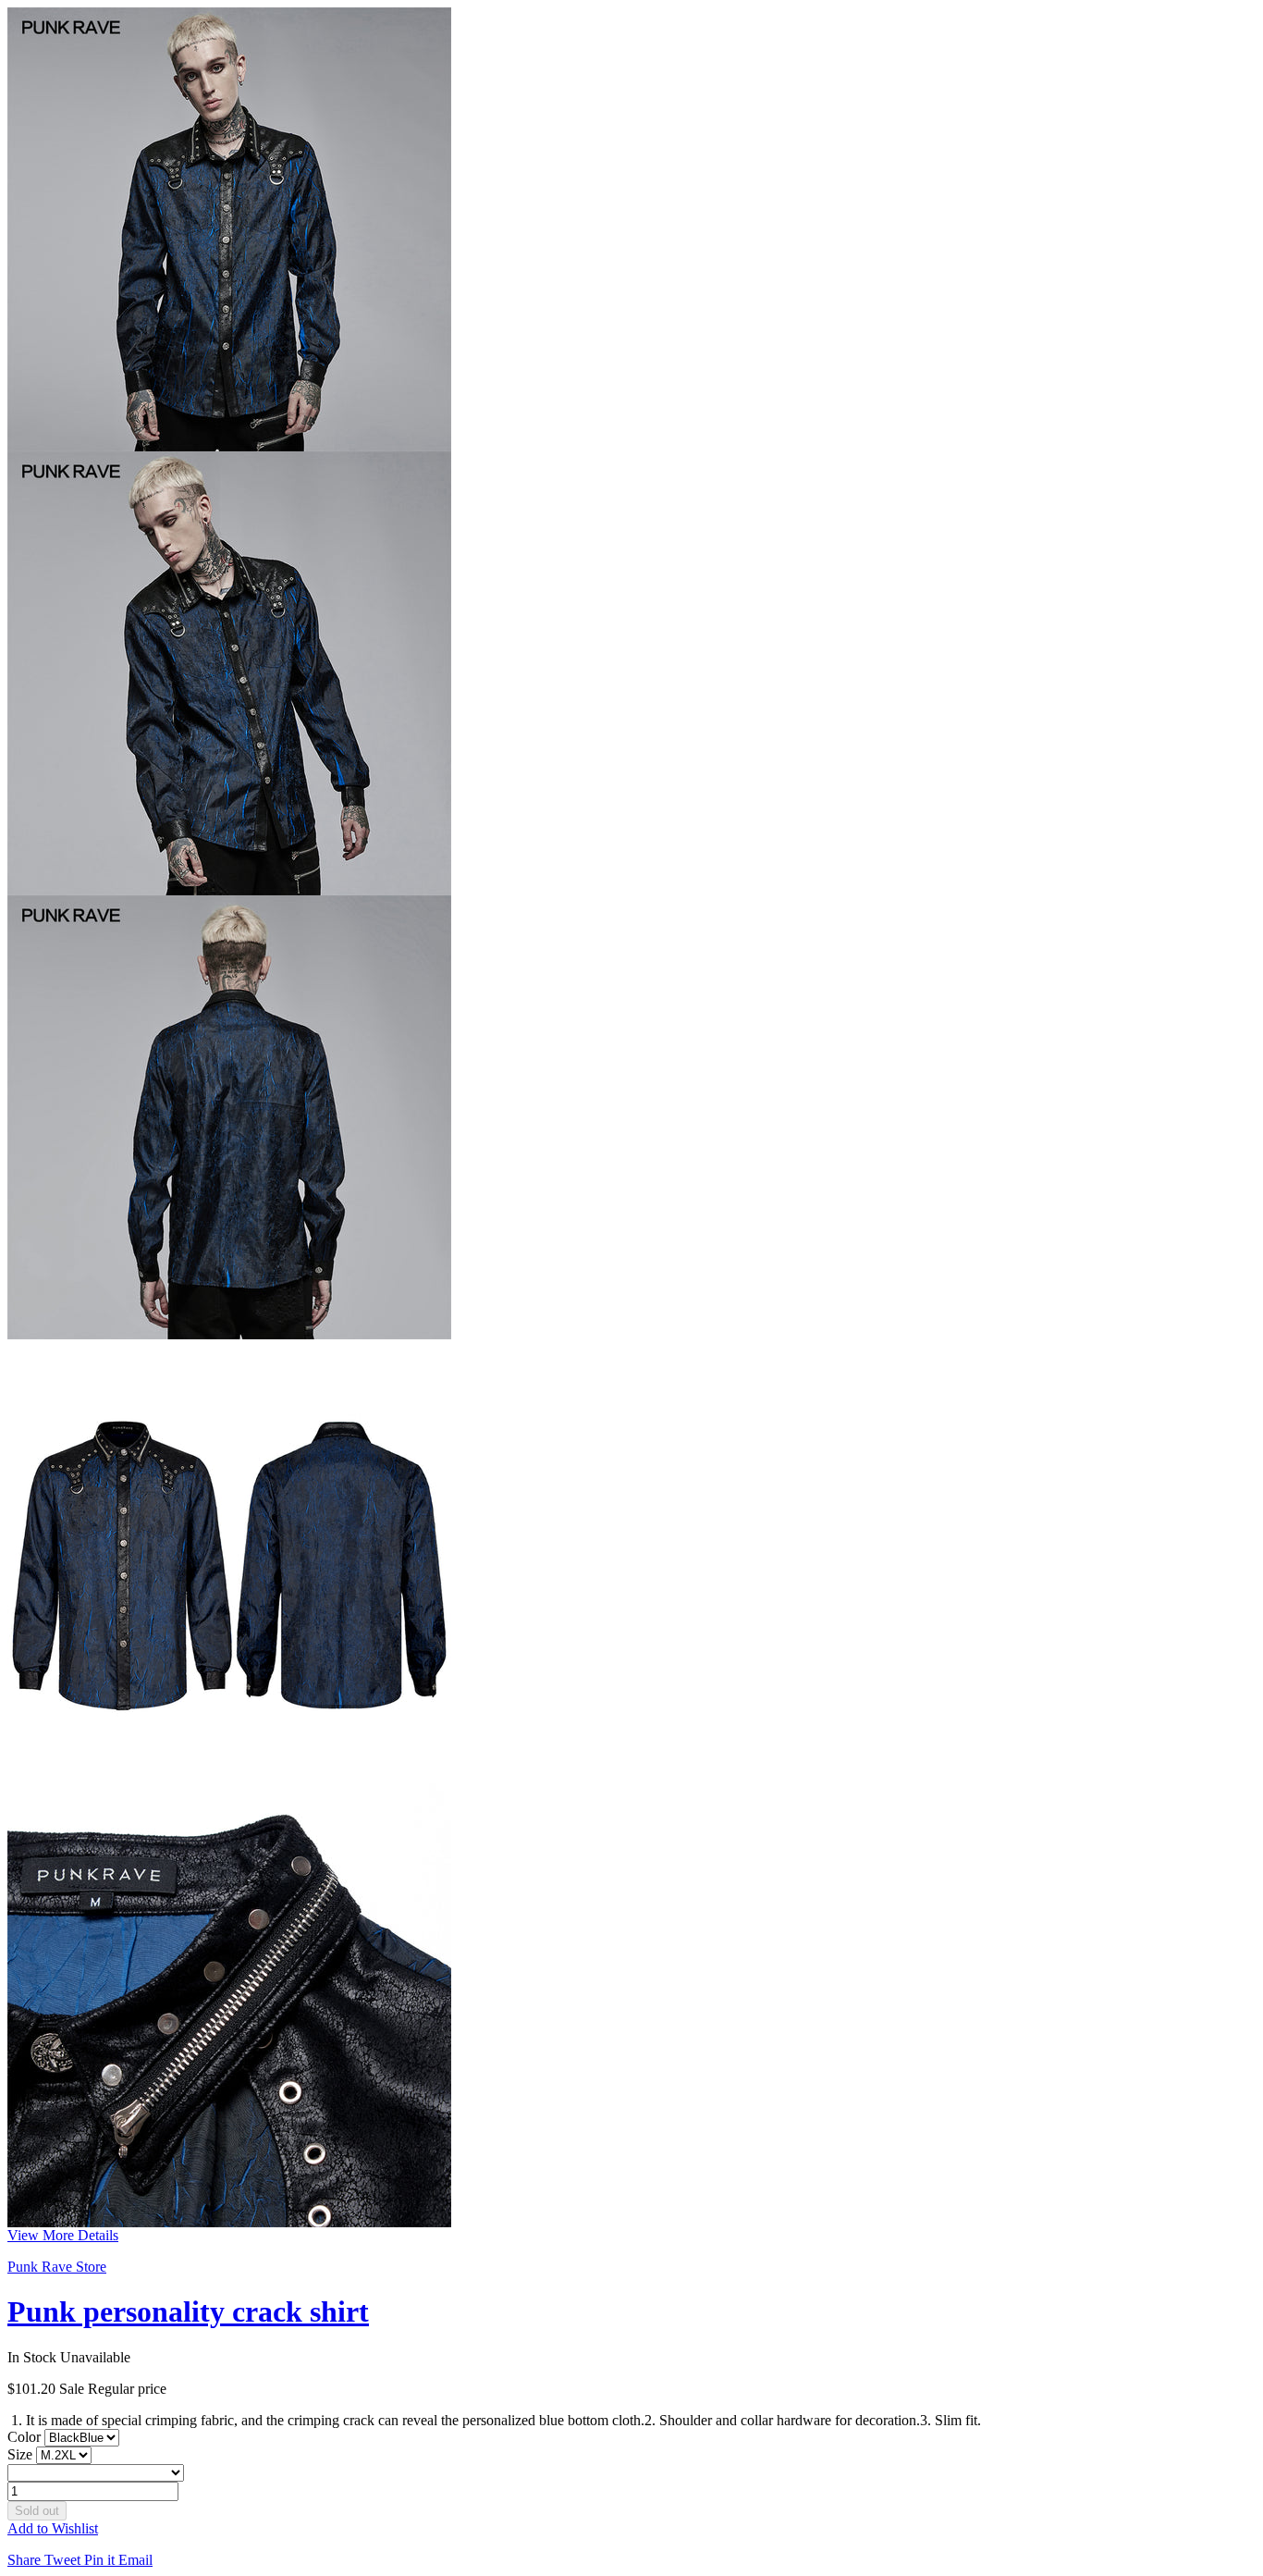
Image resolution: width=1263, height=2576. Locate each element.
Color (26, 2437)
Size (22, 2454)
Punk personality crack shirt (188, 2311)
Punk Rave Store (57, 2267)
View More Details (63, 2235)
